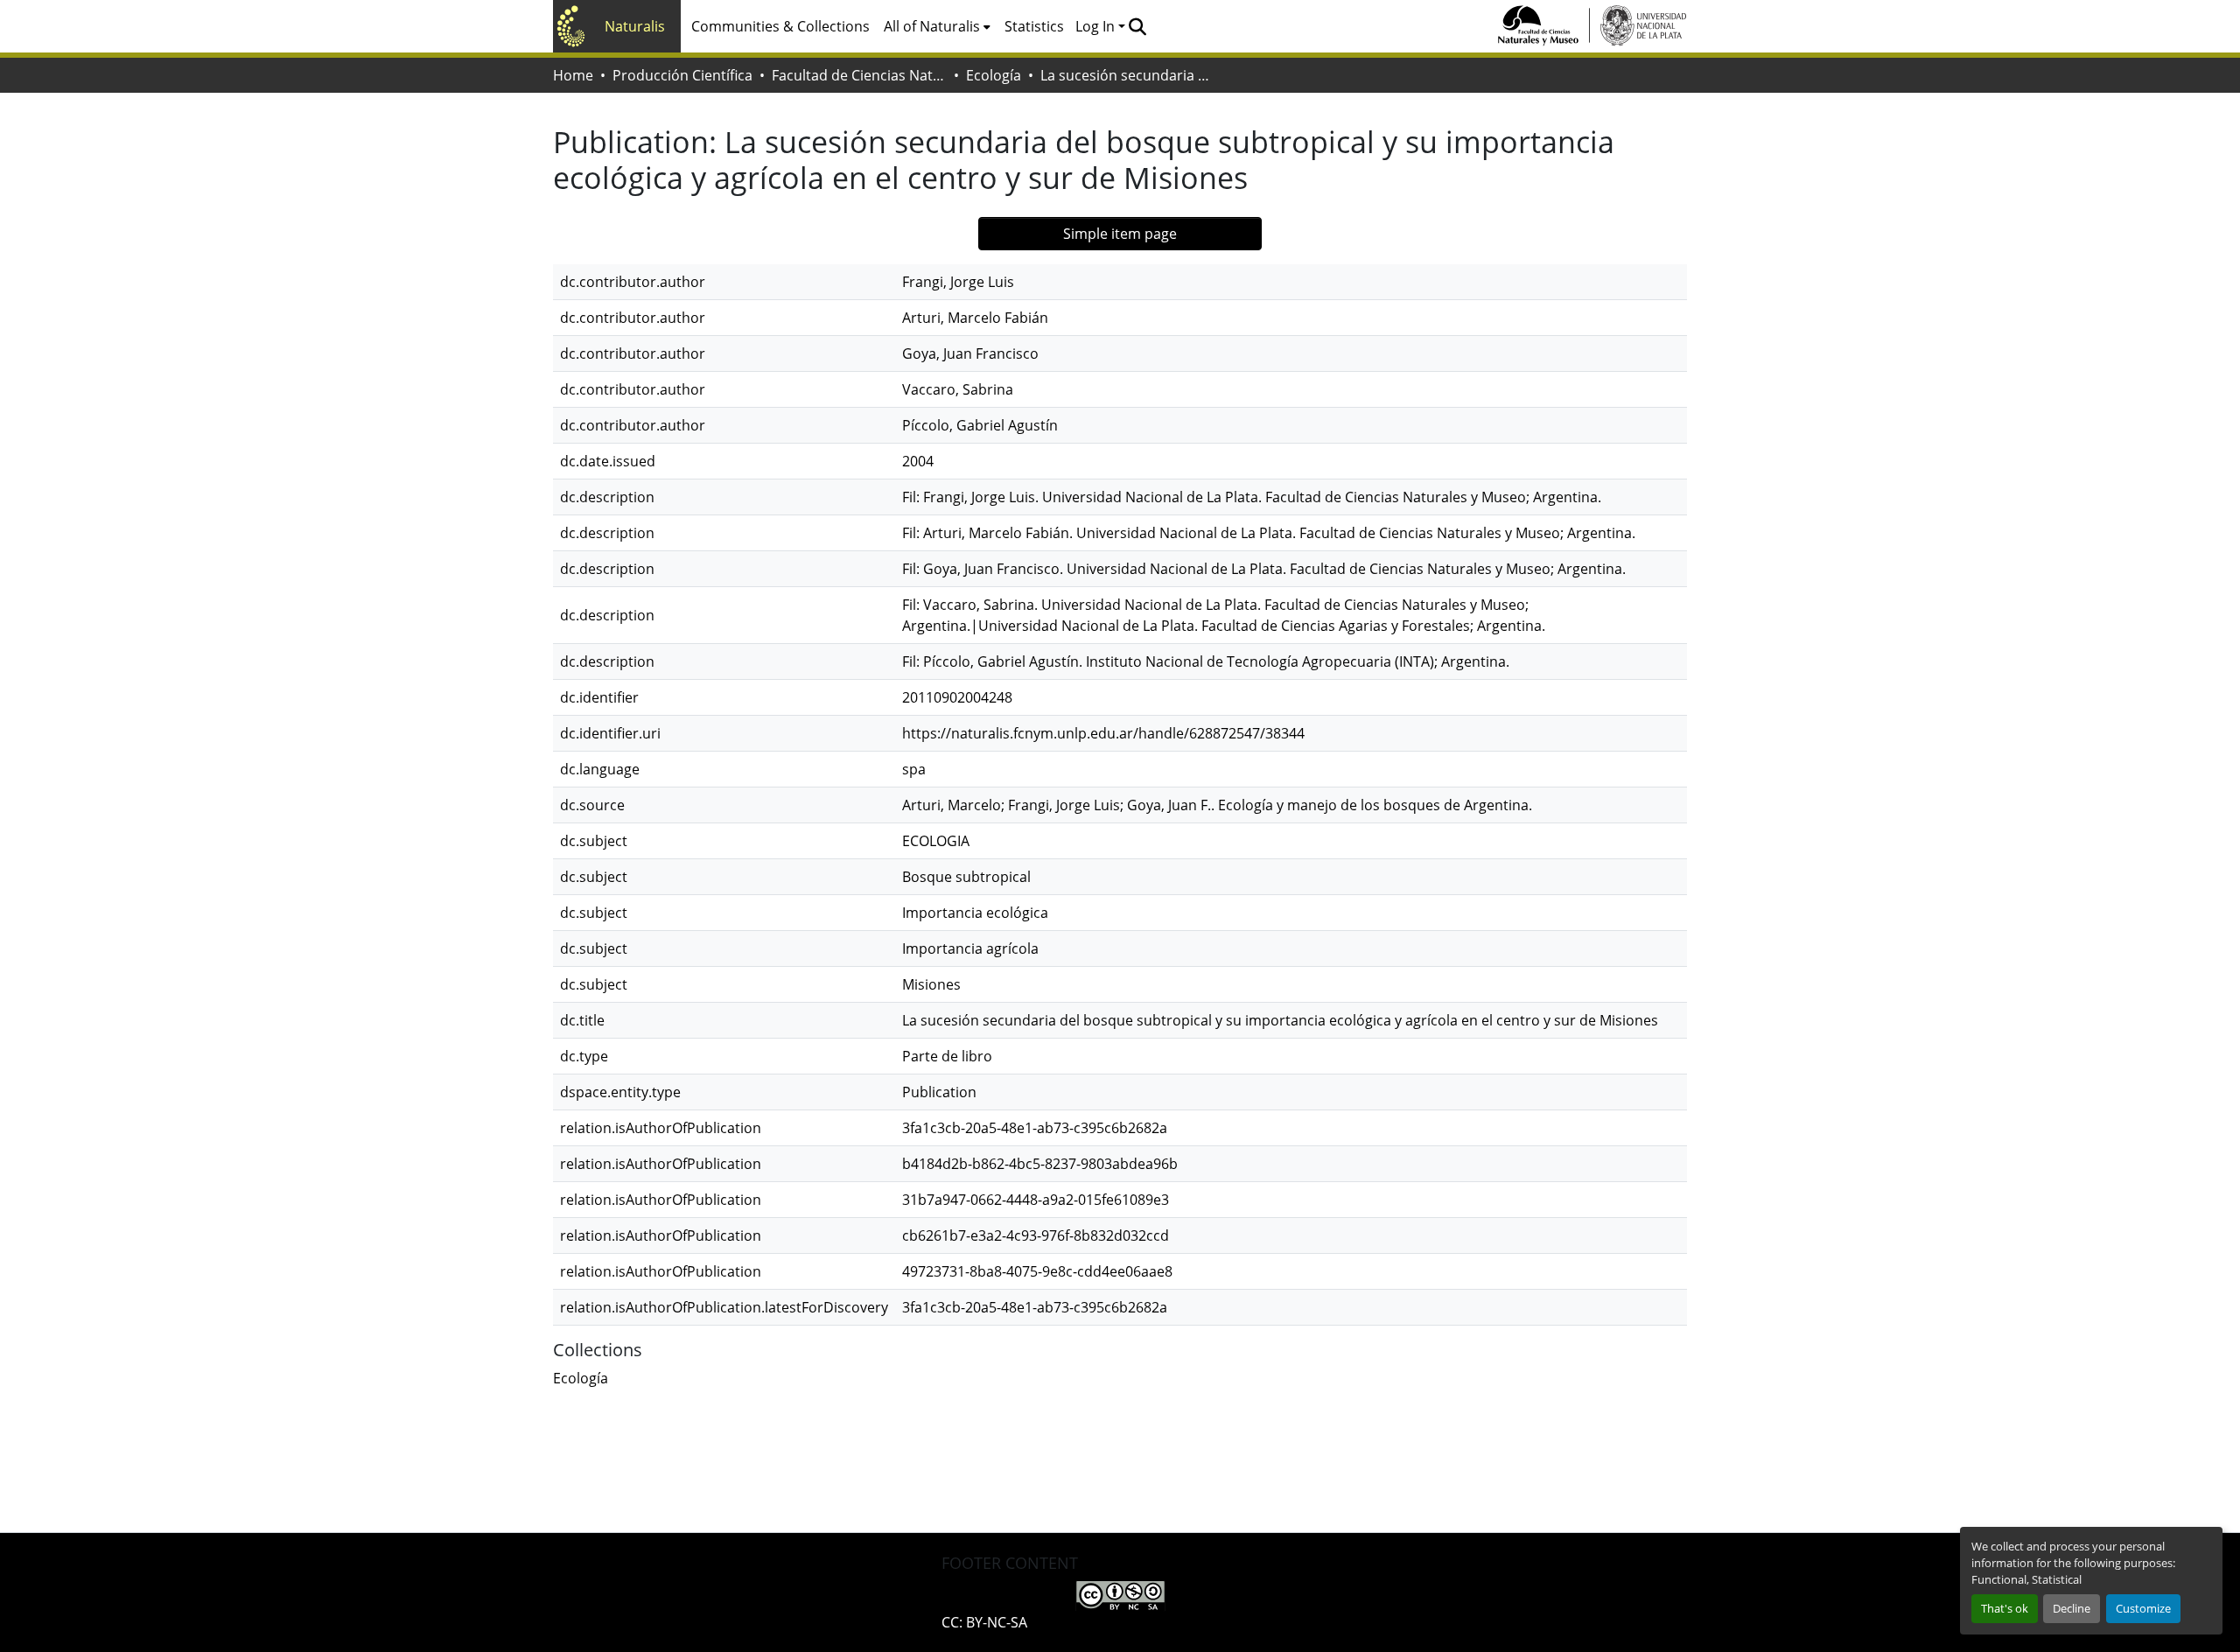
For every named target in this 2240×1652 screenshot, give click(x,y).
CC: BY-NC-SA (984, 1622)
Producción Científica (682, 75)
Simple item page (1120, 234)
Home (573, 75)
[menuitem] (937, 26)
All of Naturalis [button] (932, 26)
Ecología (994, 75)
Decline (2072, 1608)
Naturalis (635, 26)
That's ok (2005, 1608)
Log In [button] (1097, 26)
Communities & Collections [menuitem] (780, 26)
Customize (2143, 1608)
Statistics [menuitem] (1034, 26)
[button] (1137, 26)
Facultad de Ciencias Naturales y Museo (859, 75)
